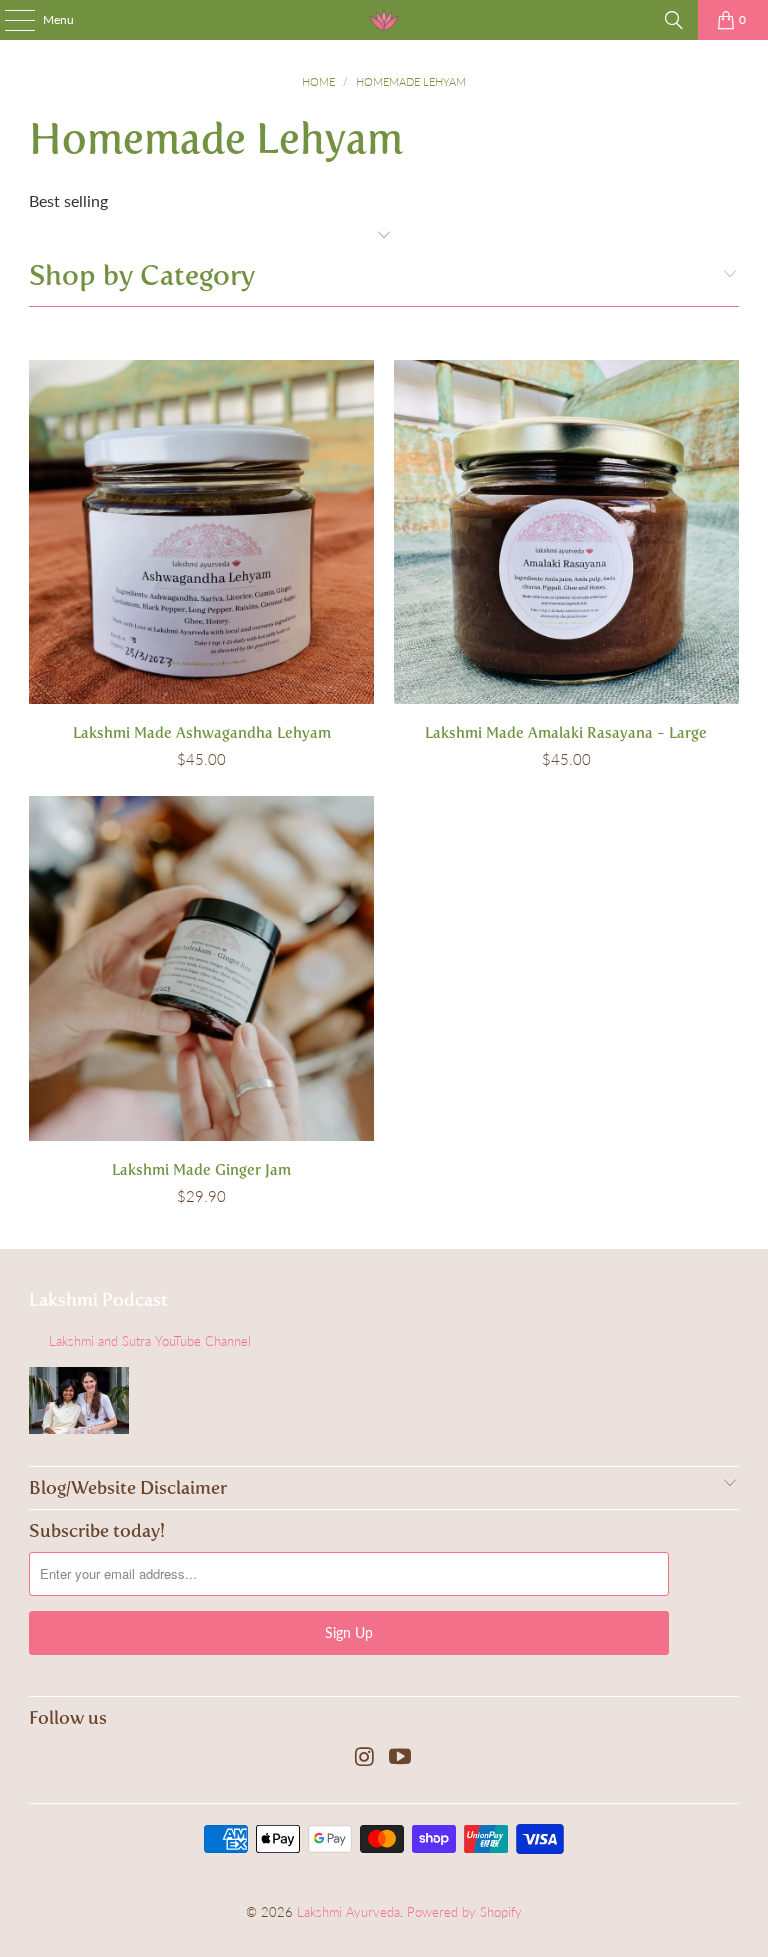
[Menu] (9, 20)
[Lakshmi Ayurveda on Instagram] (365, 1757)
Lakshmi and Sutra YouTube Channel (150, 1341)
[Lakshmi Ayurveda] (384, 20)
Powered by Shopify (464, 1912)
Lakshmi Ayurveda (348, 1912)
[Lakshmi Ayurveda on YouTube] (401, 1757)
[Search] (674, 20)
